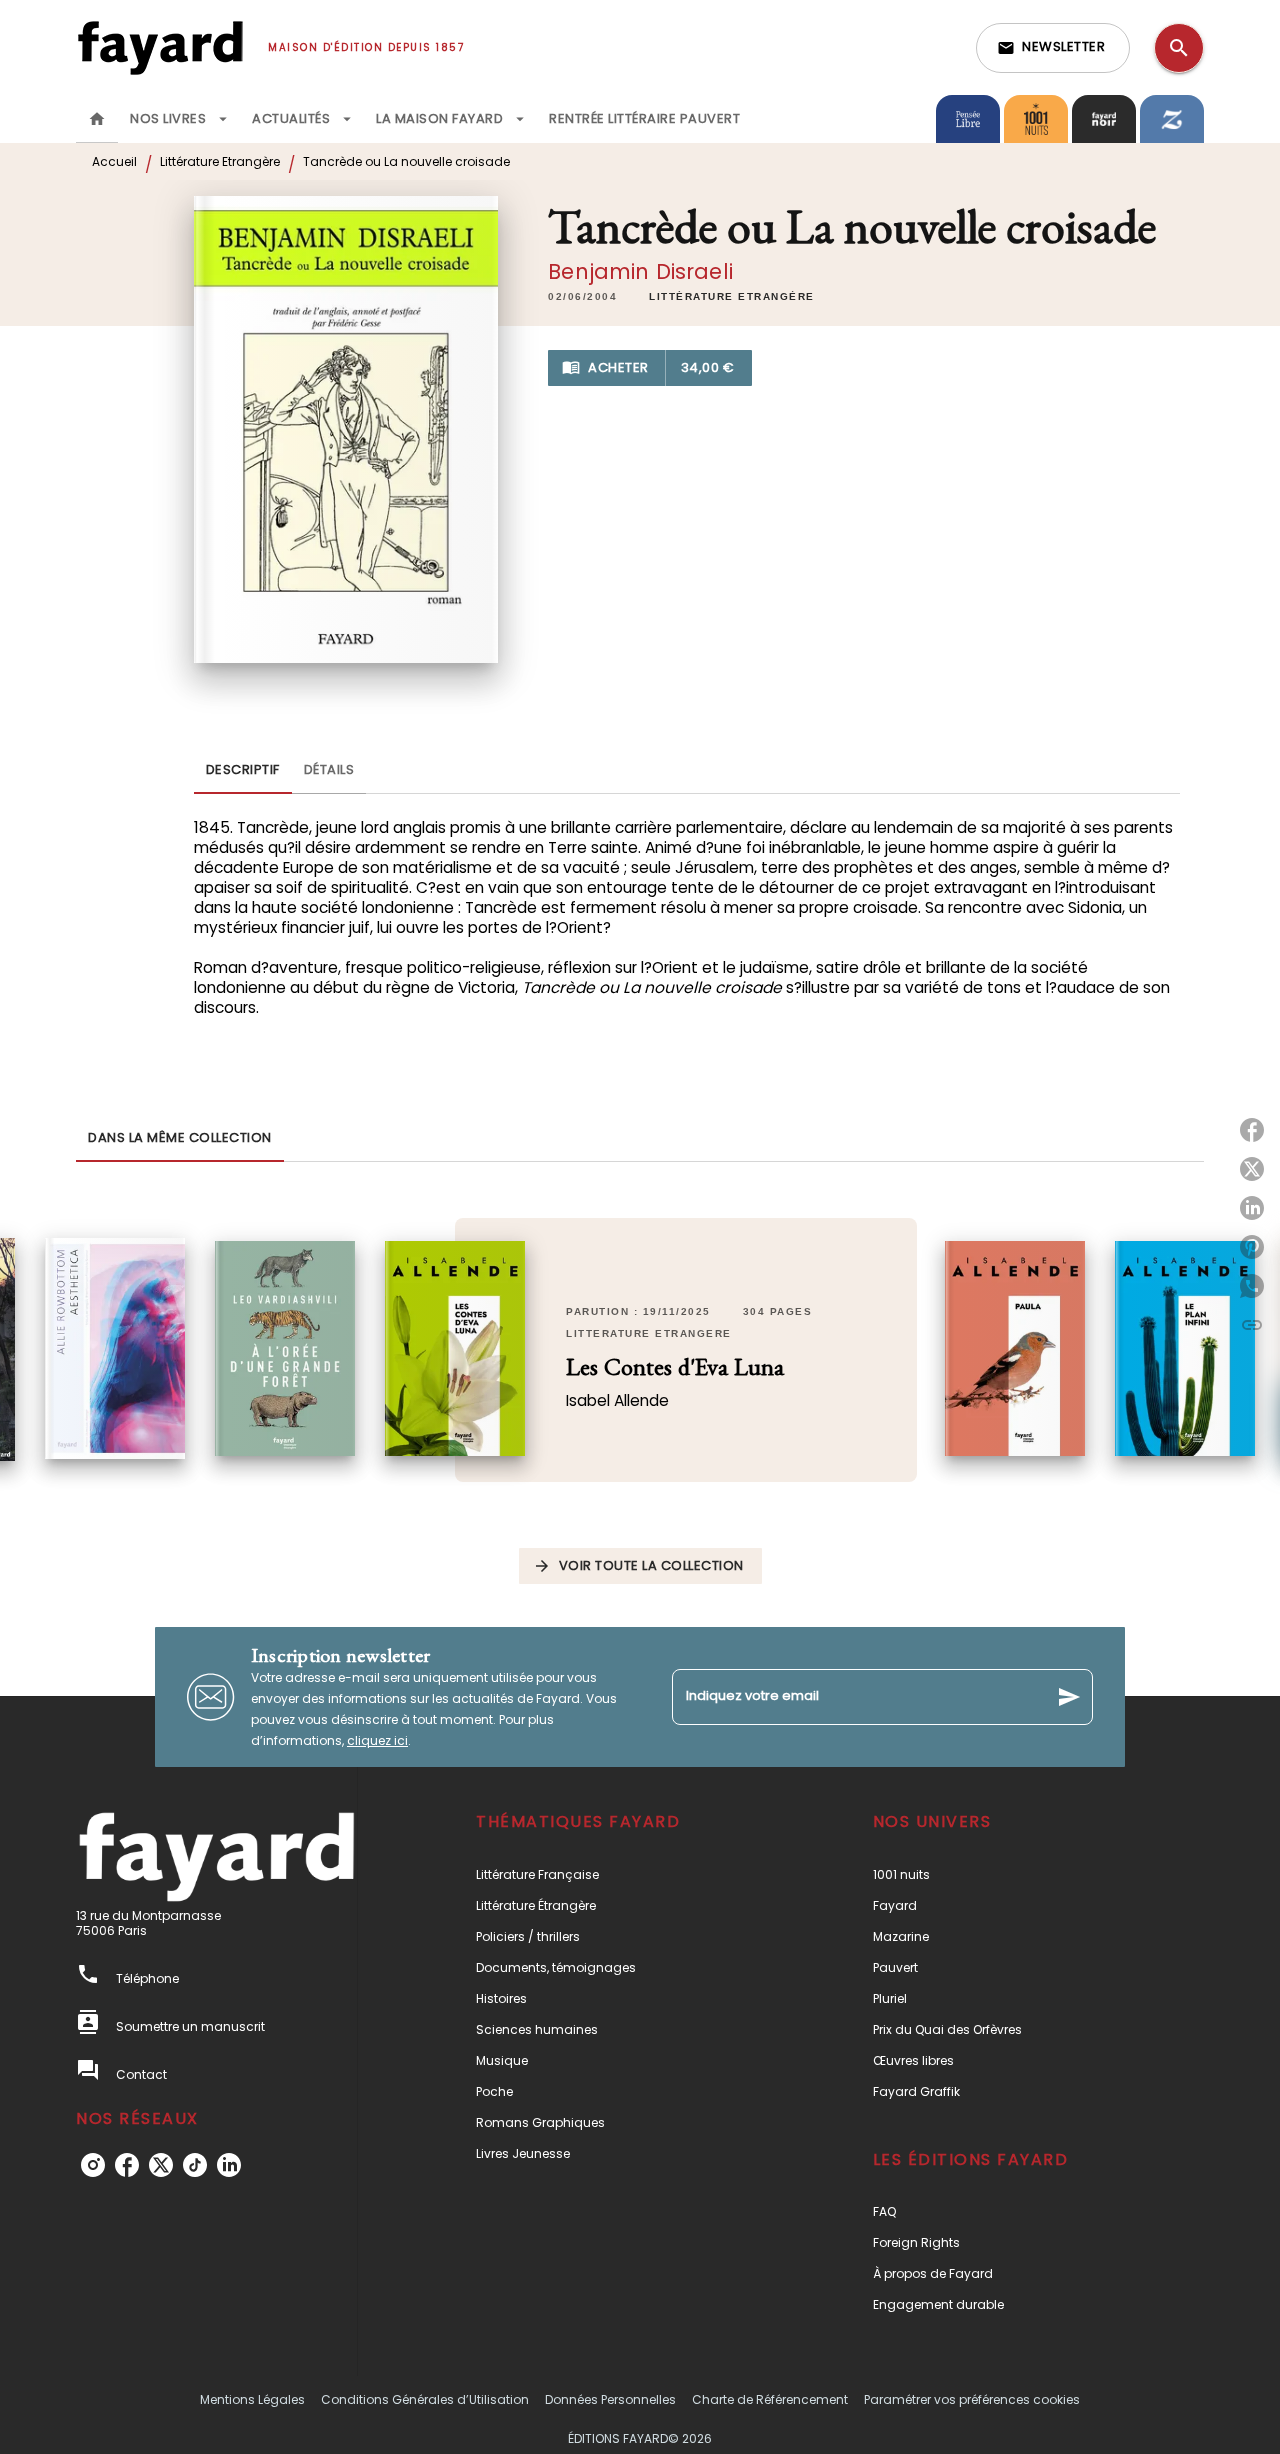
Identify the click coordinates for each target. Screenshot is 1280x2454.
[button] (1053, 48)
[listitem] (93, 2165)
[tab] (97, 119)
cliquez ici (377, 1740)
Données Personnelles (610, 2399)
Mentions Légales (252, 2399)
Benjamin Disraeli (640, 271)
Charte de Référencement (770, 2399)
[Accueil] (160, 47)
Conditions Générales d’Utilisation (425, 2399)
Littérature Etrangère (220, 161)
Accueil (114, 161)
